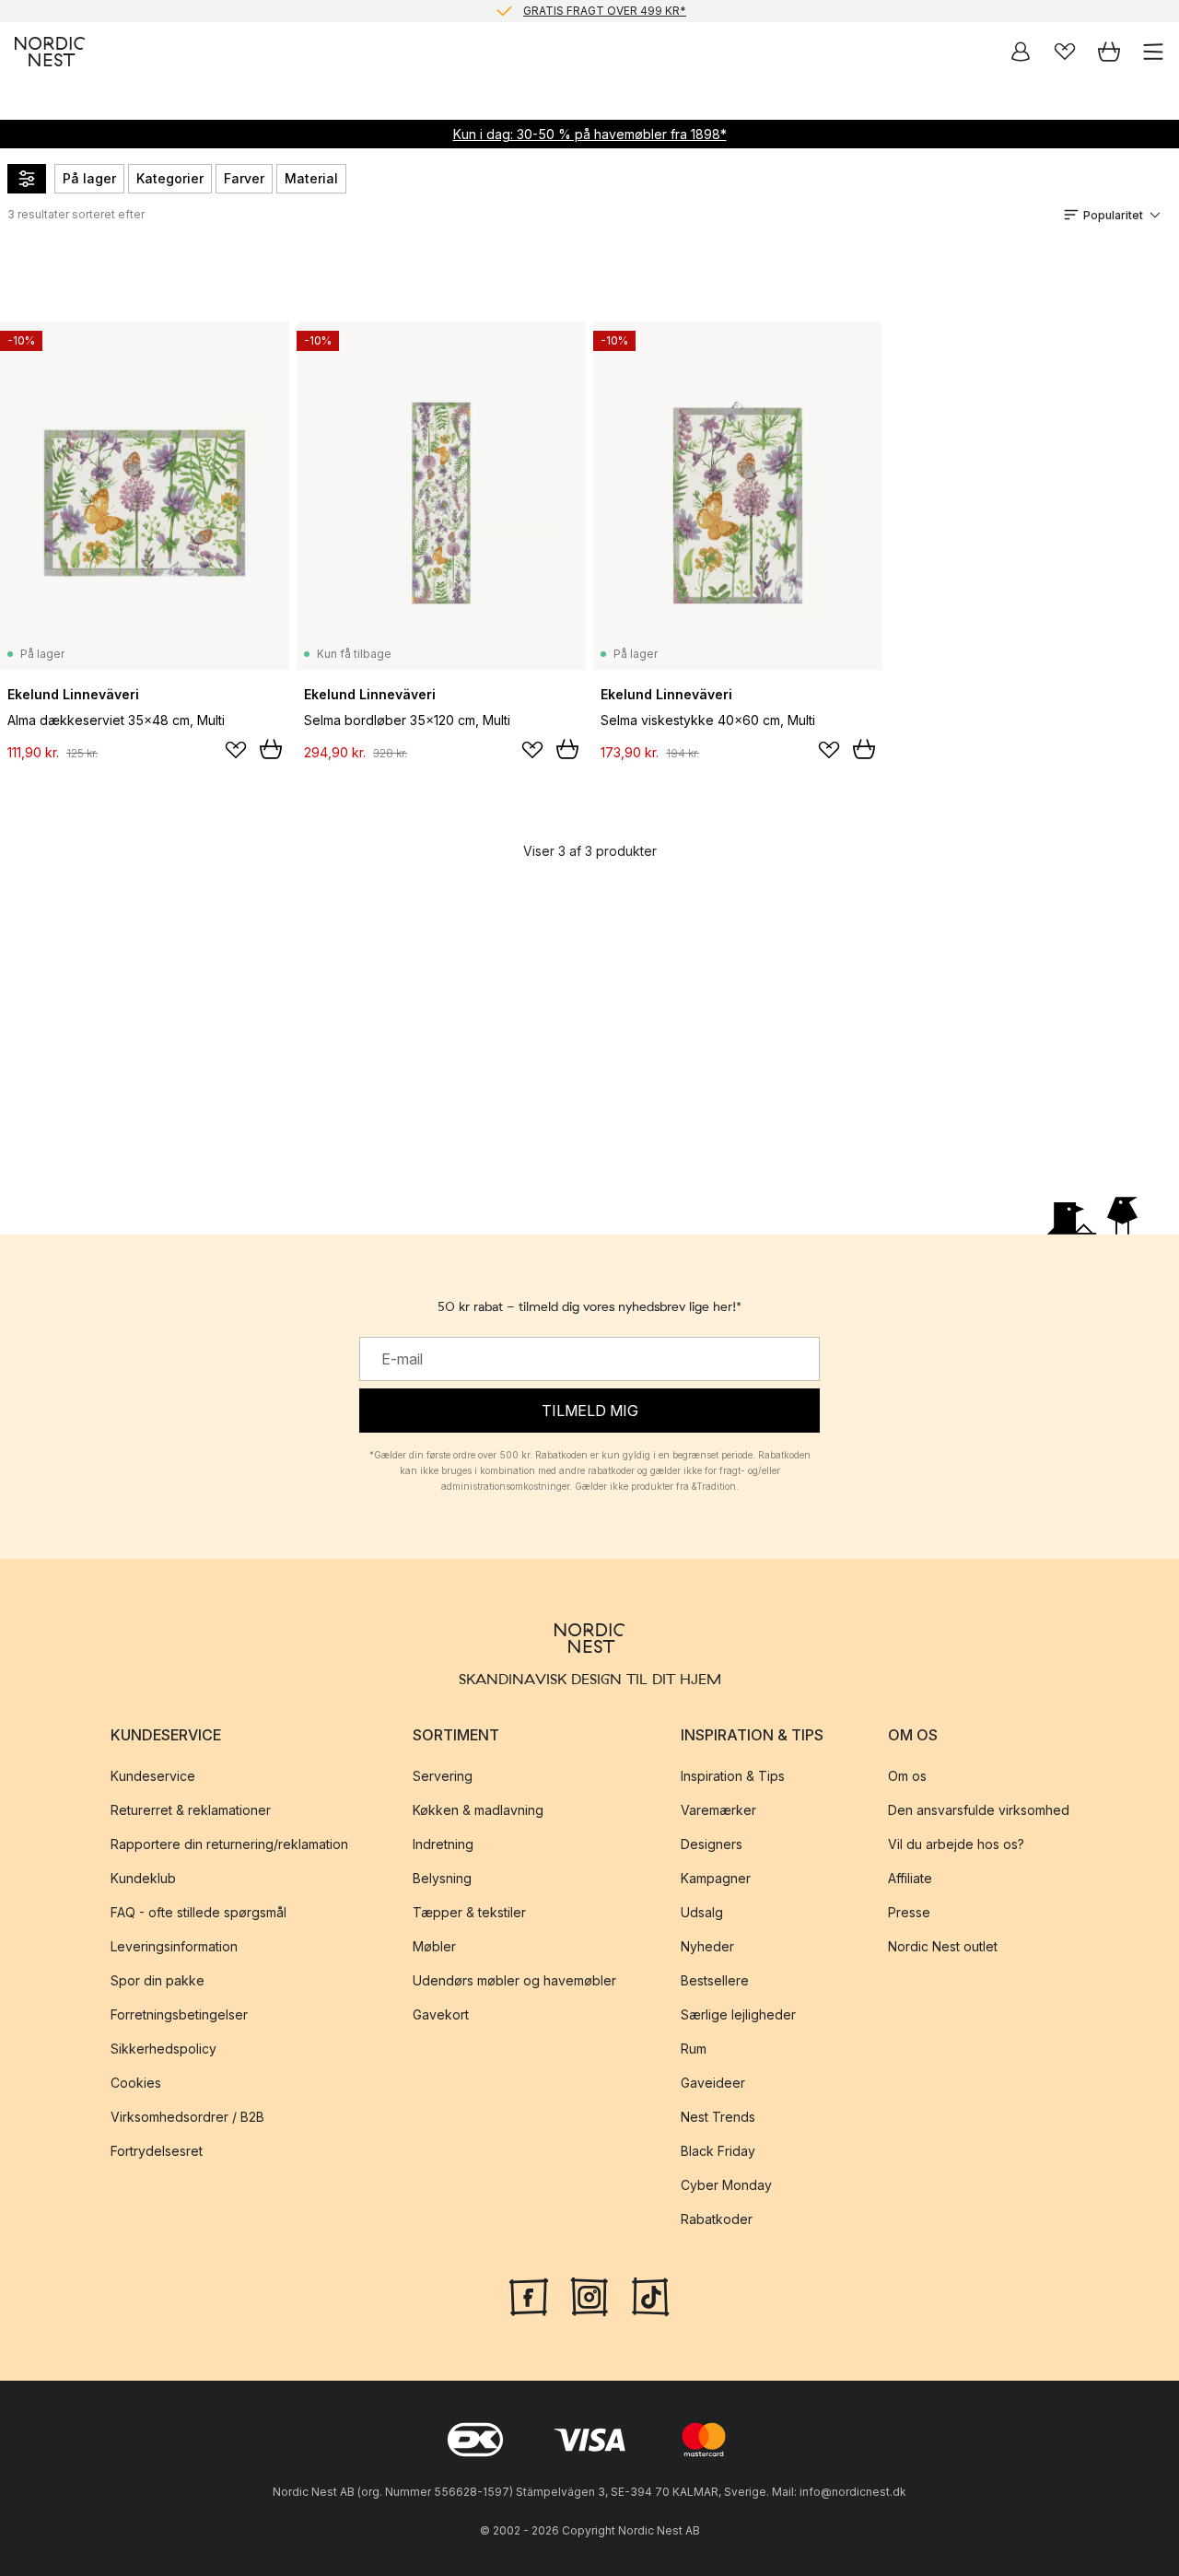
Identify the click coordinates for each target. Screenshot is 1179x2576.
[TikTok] (650, 2294)
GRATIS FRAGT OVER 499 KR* (605, 11)
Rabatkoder (717, 2219)
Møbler (434, 1946)
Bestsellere (715, 1980)
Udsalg (702, 1912)
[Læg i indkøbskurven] (271, 749)
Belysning (442, 1878)
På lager (89, 178)
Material (311, 178)
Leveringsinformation (174, 1946)
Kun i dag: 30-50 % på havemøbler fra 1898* (590, 134)
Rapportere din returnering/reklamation (229, 1844)
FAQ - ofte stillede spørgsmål (198, 1912)
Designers (712, 1844)
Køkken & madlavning (478, 1810)
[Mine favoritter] (1065, 52)
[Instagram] (589, 2294)
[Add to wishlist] (236, 750)
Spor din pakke (158, 1980)
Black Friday (718, 2151)
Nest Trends (718, 2117)
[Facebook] (529, 2294)
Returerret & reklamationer (191, 1810)
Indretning (443, 1844)
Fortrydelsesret (157, 2151)
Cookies (136, 2083)
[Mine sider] (1021, 52)
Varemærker (718, 1810)
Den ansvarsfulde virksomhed (979, 1810)
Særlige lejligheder (738, 2014)
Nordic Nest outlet (943, 1946)
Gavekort (441, 2014)
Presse (909, 1912)
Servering (443, 1776)
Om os (907, 1776)
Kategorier (170, 178)
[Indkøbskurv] (1109, 52)
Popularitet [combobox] (1113, 215)
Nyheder (707, 1946)
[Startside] (50, 52)
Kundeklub (143, 1878)
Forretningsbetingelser (179, 2014)
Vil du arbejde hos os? (956, 1844)
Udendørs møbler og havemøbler (514, 1980)
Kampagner (716, 1878)
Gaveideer (713, 2083)
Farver (244, 178)
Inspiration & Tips (733, 1776)
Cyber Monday (726, 2185)
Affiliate (910, 1878)
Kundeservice (153, 1776)
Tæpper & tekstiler (469, 1912)
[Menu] (1153, 52)
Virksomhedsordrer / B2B (187, 2117)
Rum (694, 2049)
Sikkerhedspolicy (163, 2049)
